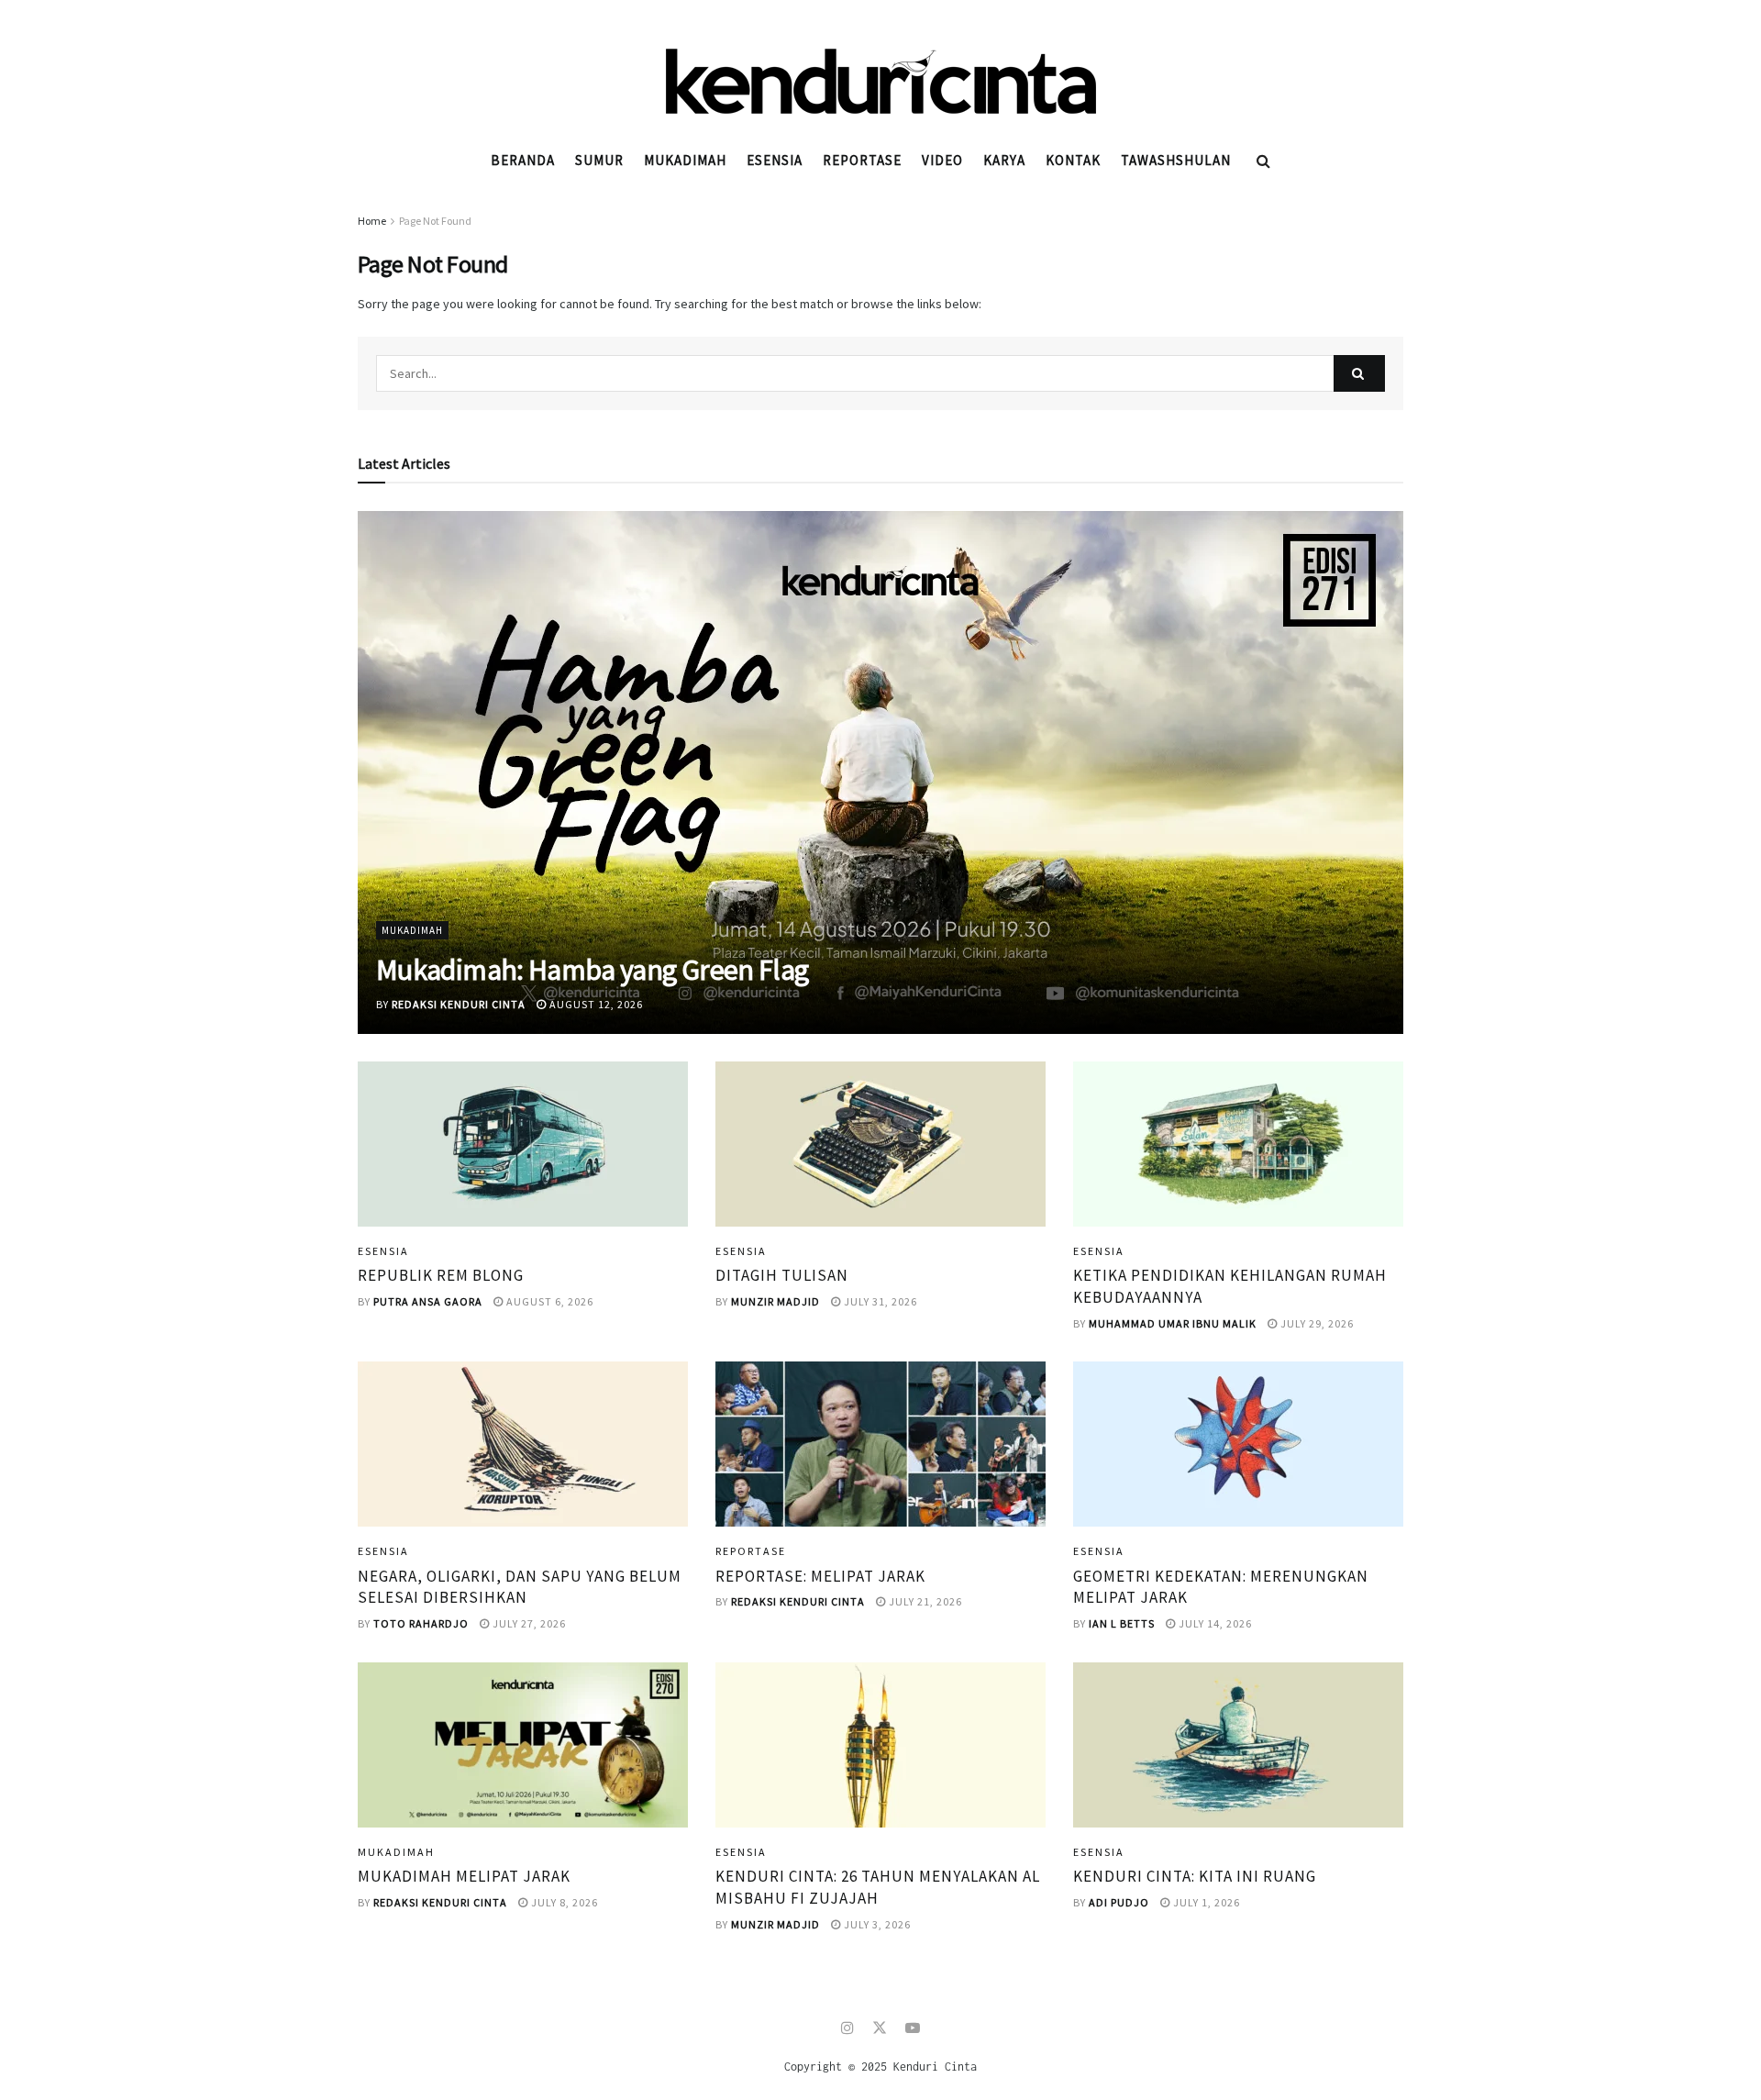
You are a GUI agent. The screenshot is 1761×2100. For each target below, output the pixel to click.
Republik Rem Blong (441, 1275)
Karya (1004, 160)
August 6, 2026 (548, 1301)
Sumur (599, 160)
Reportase (862, 160)
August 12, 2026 (595, 1004)
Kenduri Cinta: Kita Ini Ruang (1195, 1876)
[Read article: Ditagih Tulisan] (880, 1144)
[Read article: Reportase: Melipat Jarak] (880, 1444)
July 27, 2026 (528, 1623)
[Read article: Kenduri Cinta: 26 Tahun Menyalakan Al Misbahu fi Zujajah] (880, 1745)
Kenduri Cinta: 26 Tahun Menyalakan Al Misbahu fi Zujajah (878, 1887)
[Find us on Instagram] (847, 2028)
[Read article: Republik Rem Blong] (523, 1144)
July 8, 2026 (563, 1902)
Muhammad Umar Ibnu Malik (1173, 1323)
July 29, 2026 (1316, 1323)
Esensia (775, 160)
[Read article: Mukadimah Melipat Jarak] (523, 1745)
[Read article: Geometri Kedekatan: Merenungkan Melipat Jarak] (1238, 1444)
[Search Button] (1263, 161)
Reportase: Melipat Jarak (820, 1576)
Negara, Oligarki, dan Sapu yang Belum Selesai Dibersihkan (520, 1587)
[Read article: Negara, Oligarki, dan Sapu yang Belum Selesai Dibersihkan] (523, 1444)
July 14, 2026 (1214, 1623)
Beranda (523, 160)
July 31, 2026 (879, 1301)
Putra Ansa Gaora (428, 1301)
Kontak (1073, 160)
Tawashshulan (1176, 160)
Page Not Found (435, 221)
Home (372, 221)
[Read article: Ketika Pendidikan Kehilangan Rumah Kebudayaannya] (1238, 1144)
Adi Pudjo (1119, 1902)
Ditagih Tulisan (782, 1275)
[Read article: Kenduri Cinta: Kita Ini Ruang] (1238, 1745)
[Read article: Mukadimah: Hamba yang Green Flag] (880, 772)
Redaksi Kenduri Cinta (459, 1004)
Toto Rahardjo (421, 1623)
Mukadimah (685, 160)
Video (942, 160)
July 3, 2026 (876, 1924)
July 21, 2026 (924, 1601)
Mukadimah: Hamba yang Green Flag (593, 970)
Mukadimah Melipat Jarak (464, 1876)
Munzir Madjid (775, 1301)
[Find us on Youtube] (913, 2028)
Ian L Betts (1122, 1623)
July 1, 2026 (1205, 1902)
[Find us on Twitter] (880, 2028)
